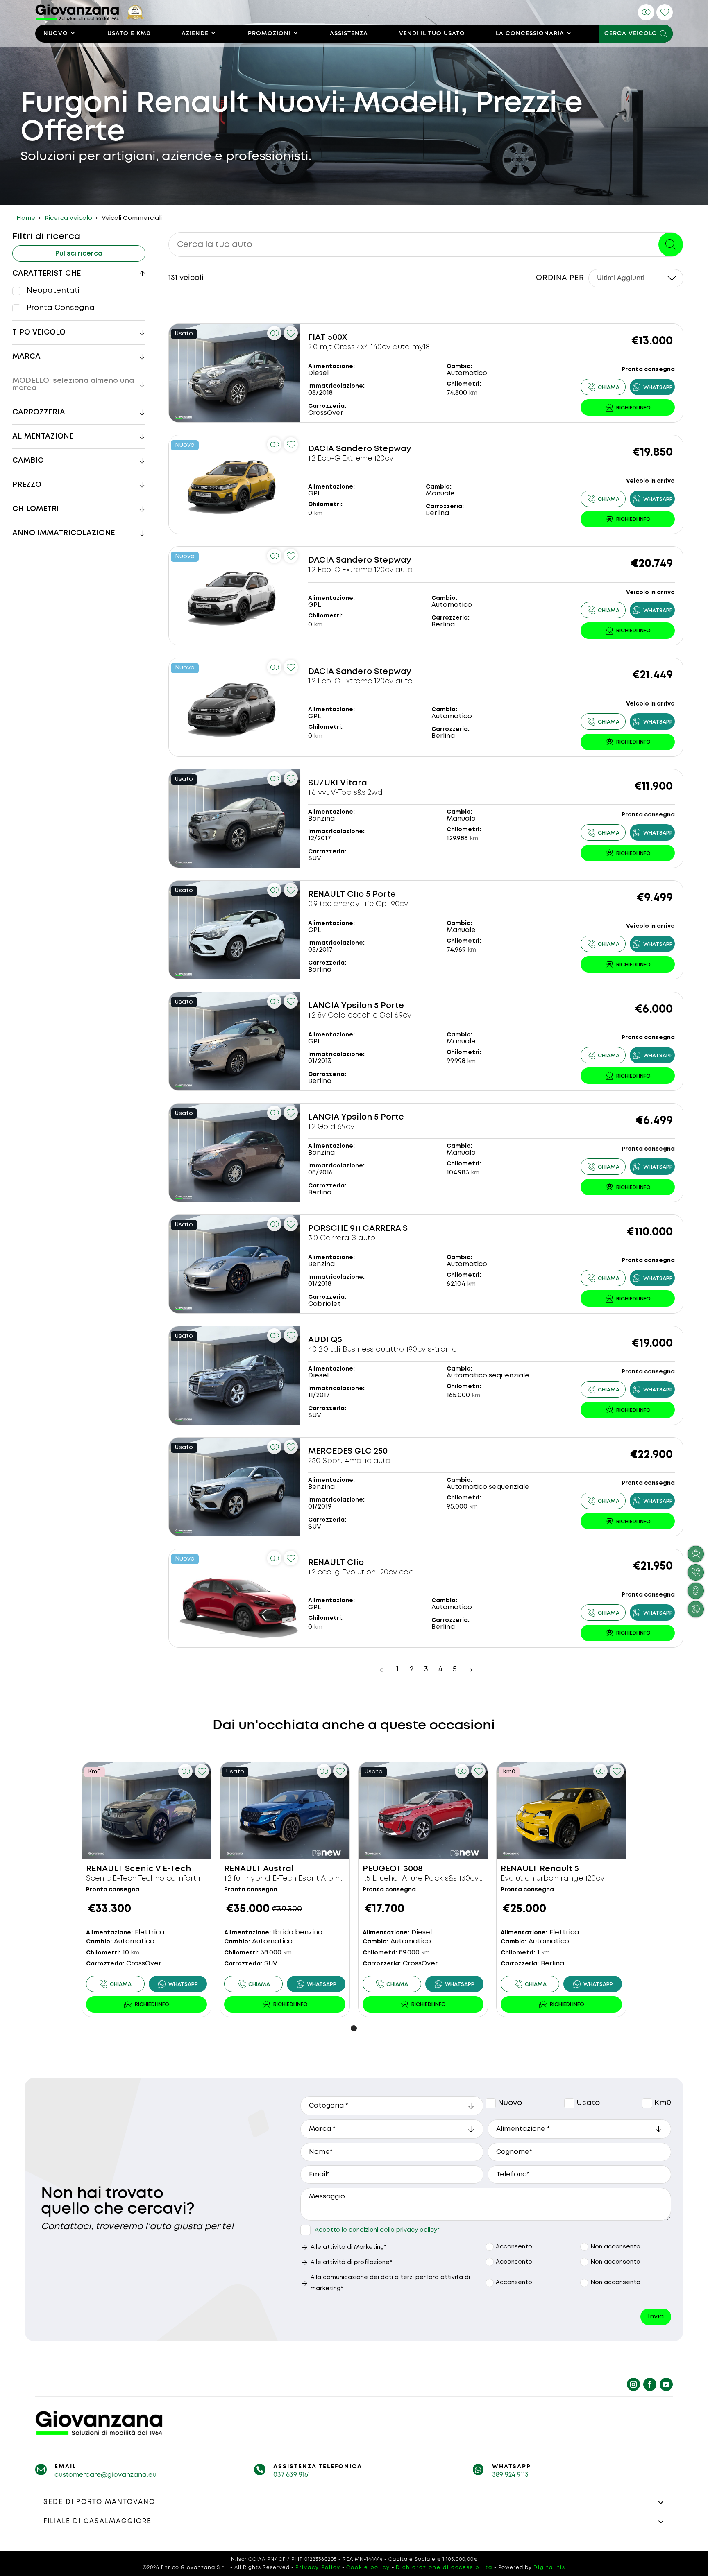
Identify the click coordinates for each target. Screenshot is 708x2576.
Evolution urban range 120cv (553, 1879)
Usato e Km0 (129, 34)
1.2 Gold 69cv (331, 1127)
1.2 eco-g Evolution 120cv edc (361, 1572)
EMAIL (65, 2467)
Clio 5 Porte (371, 894)
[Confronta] (646, 12)
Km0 (647, 2103)
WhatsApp (512, 2467)
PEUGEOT (382, 1869)
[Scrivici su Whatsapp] (696, 1609)
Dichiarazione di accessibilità (444, 2568)
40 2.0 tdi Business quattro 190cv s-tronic (382, 1350)
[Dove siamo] (696, 1591)
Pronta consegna (61, 308)
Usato (570, 2103)
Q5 (336, 1340)
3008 (413, 1869)
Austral (278, 1869)
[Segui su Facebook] (650, 2384)
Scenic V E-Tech (158, 1869)
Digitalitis (549, 2568)
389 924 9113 (510, 2475)
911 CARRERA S (379, 1229)
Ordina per (560, 278)
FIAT (317, 338)
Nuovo (56, 34)
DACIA (321, 449)
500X (337, 338)
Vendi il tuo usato (432, 34)
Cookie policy (368, 2568)
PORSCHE (328, 1229)
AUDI (318, 1340)
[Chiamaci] (696, 1572)
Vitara (354, 783)
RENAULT (327, 894)
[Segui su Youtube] (666, 2384)
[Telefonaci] (603, 387)
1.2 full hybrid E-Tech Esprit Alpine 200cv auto (305, 1879)
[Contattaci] (628, 407)
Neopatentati (53, 291)
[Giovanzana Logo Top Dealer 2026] (90, 18)
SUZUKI (323, 783)
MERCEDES (330, 1451)
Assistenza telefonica (318, 2467)
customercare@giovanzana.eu (106, 2475)
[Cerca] (671, 244)
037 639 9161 (292, 2475)
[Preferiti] (665, 12)
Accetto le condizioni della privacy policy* (377, 2230)
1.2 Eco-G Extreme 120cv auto (360, 570)
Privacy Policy (318, 2568)
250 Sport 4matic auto (349, 1461)
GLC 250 (371, 1451)
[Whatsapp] (652, 387)
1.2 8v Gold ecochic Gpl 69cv (360, 1015)
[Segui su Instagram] (633, 2384)
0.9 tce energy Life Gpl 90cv (358, 904)
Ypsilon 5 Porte (373, 1006)
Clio (355, 1563)
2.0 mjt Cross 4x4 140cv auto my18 (369, 347)
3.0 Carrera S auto (342, 1238)
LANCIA (324, 1006)
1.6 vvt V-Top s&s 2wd (345, 793)
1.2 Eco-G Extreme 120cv (351, 459)
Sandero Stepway (374, 449)
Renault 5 (559, 1869)
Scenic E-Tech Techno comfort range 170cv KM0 (173, 1879)
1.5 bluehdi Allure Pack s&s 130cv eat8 (430, 1879)
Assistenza (349, 34)
